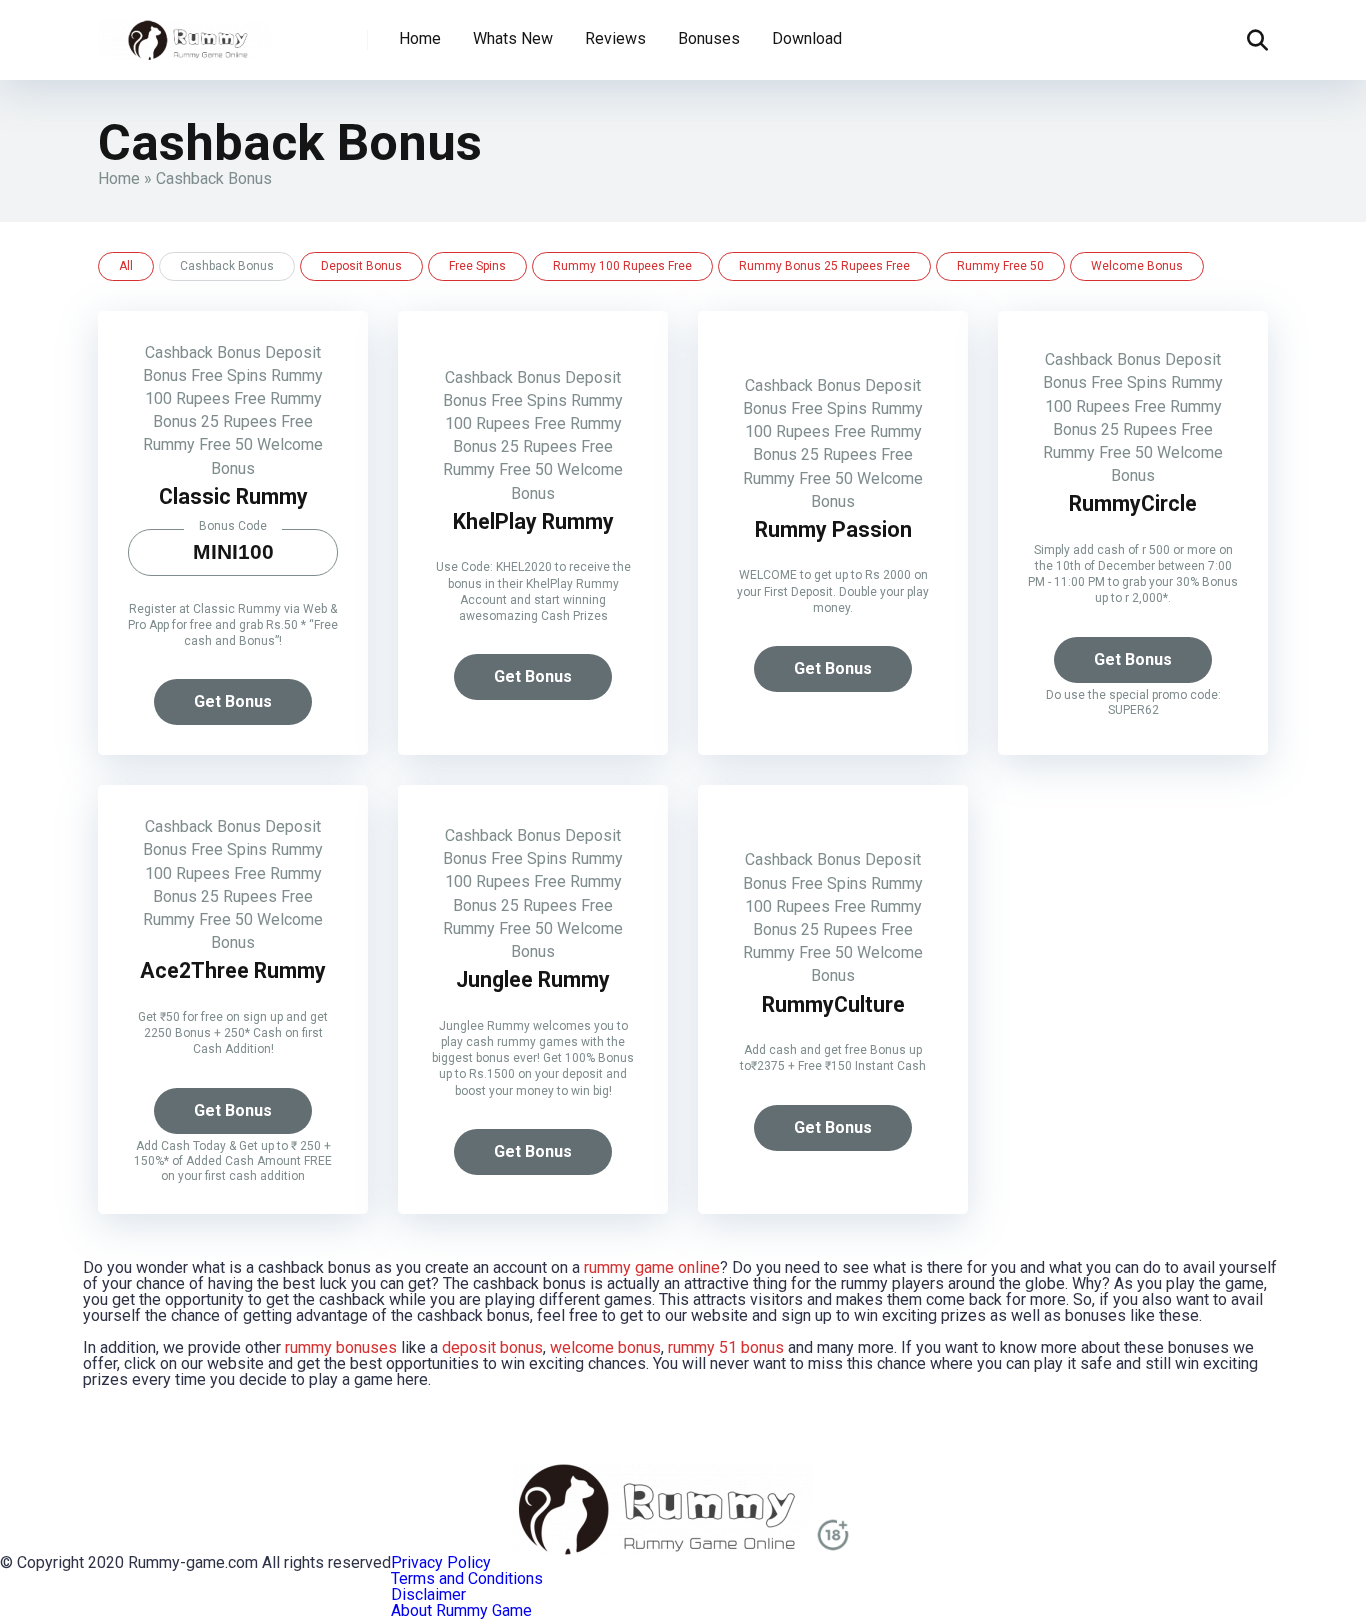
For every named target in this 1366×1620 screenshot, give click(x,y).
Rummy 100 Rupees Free (622, 266)
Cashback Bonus (203, 352)
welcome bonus (605, 1347)
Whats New (513, 38)
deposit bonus (492, 1347)
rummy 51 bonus (726, 1347)
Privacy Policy (441, 1562)
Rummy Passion (833, 529)
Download (807, 38)
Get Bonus (233, 701)
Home (420, 38)
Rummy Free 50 (1000, 266)
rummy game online (652, 1267)
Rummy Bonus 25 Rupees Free (824, 266)
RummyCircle (1133, 503)
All (126, 266)
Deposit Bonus (361, 266)
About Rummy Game (461, 1610)
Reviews (615, 38)
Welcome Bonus (1137, 266)
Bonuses (709, 38)
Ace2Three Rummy (233, 970)
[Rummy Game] (184, 32)
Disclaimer (428, 1594)
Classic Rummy (233, 496)
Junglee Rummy (533, 979)
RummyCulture (833, 1004)
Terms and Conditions (467, 1578)
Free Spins (477, 266)
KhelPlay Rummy (533, 521)
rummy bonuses (341, 1347)
